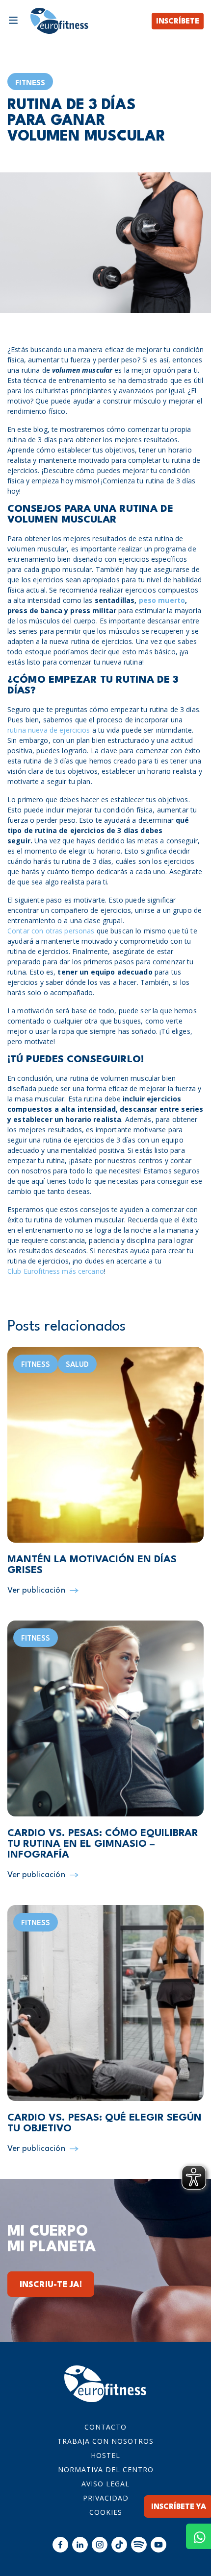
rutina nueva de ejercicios (49, 730)
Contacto (105, 2427)
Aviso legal (105, 2484)
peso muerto (162, 600)
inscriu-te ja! (51, 2285)
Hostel (105, 2455)
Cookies (106, 2512)
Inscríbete (178, 22)
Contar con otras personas (51, 931)
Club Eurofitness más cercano (56, 1271)
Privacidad (106, 2498)
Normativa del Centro (106, 2469)
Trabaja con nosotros (105, 2441)
